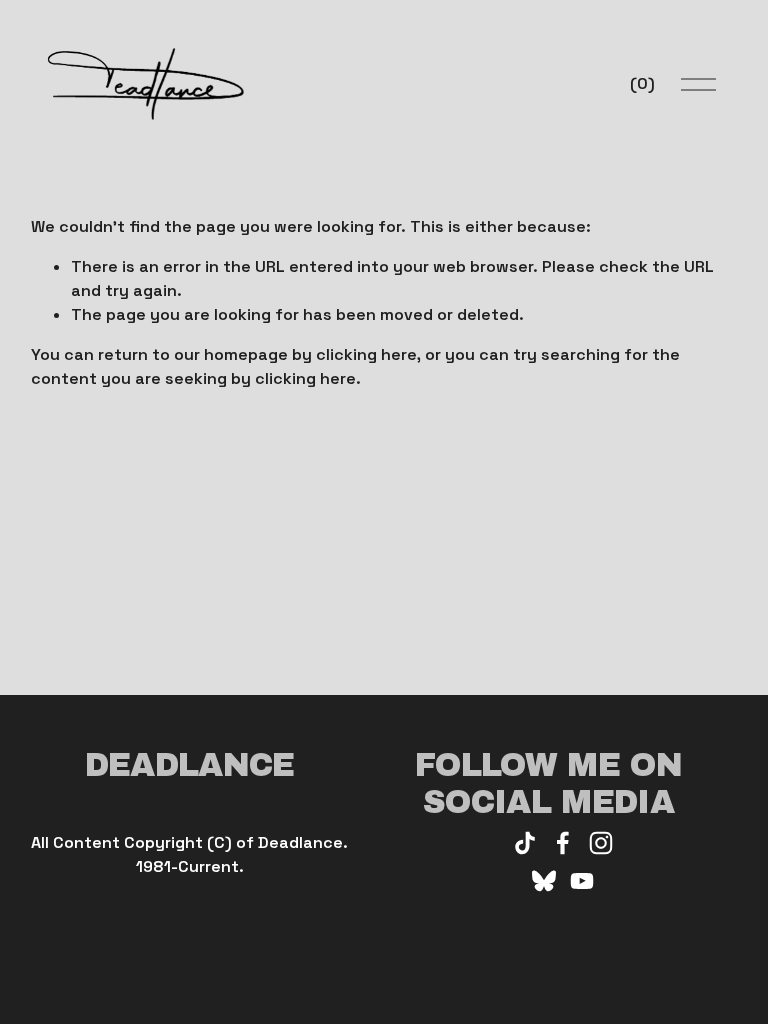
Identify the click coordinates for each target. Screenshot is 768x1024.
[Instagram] (601, 843)
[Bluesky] (544, 881)
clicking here (366, 354)
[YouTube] (582, 881)
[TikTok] (525, 843)
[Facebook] (563, 843)
